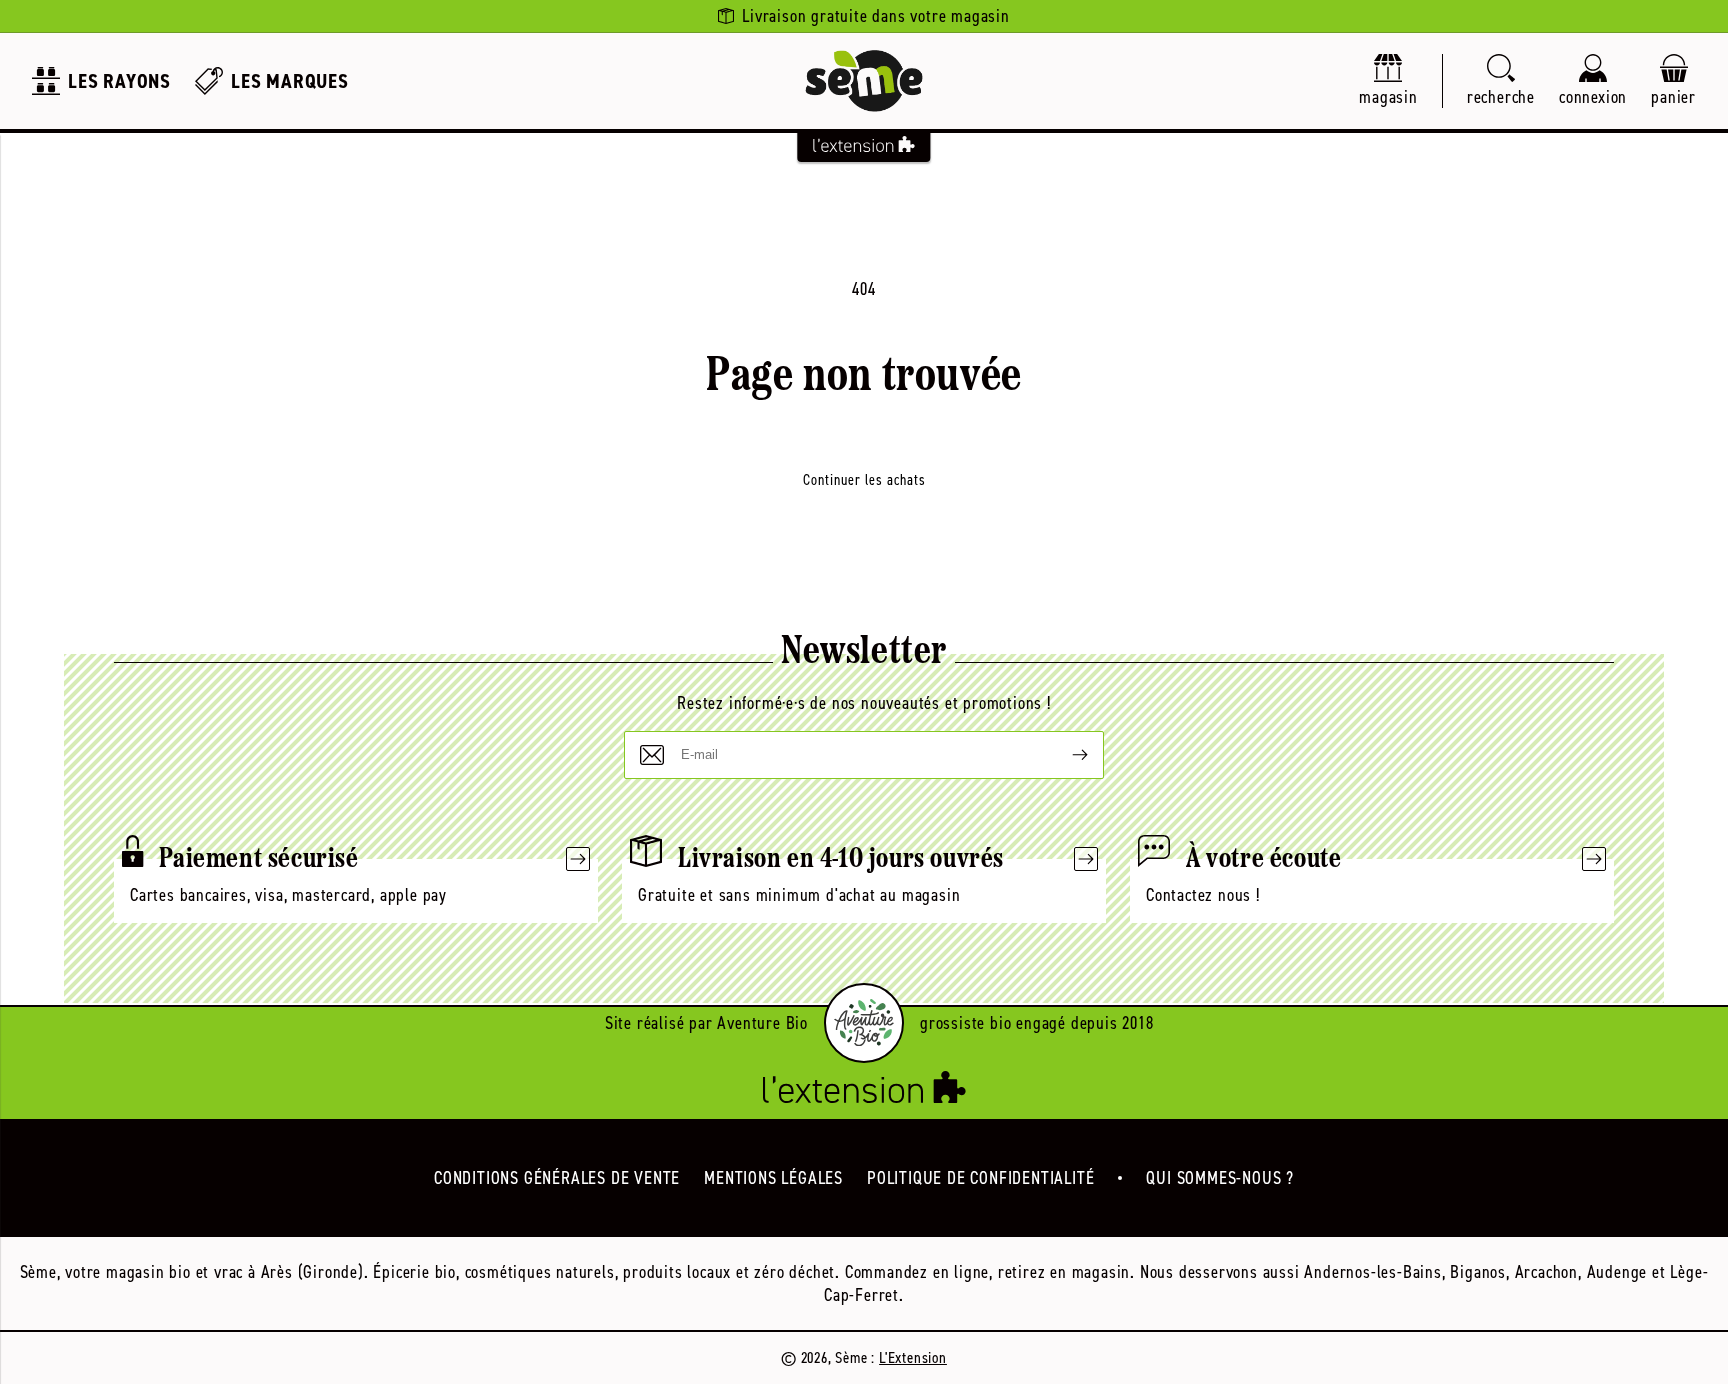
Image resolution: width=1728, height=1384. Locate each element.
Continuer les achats (864, 480)
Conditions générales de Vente (557, 1178)
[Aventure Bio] (864, 1023)
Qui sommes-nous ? (1220, 1178)
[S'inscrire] (1064, 755)
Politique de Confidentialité (980, 1178)
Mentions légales (773, 1178)
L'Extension (913, 1357)
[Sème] (864, 81)
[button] (1501, 81)
